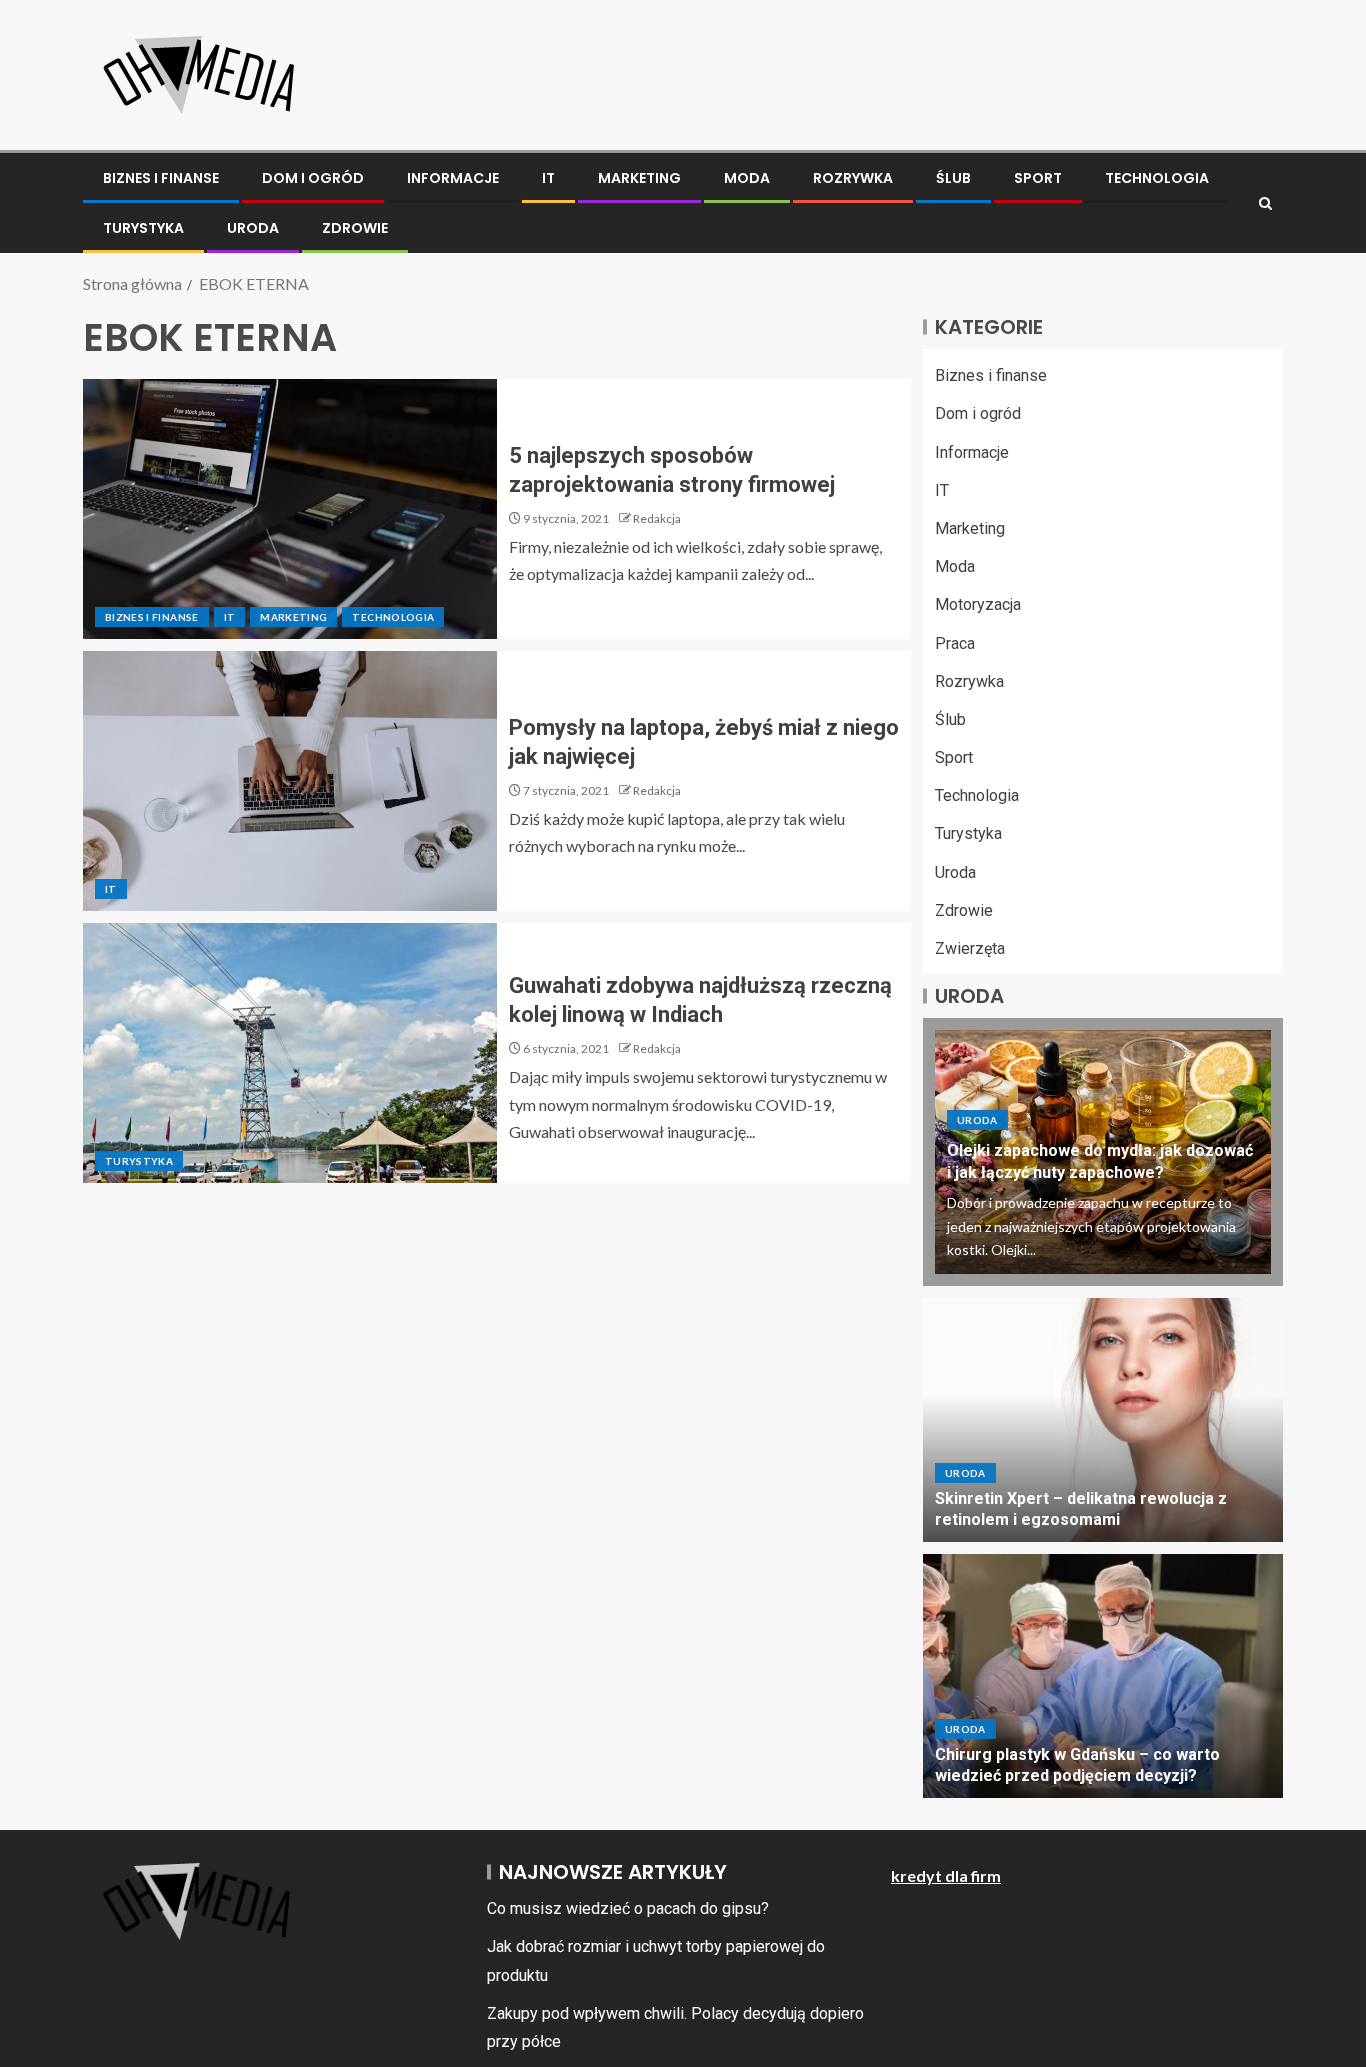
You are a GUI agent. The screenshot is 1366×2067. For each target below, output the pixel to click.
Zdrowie (355, 228)
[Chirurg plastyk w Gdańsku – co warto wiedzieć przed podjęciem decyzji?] (1103, 1676)
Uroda (253, 228)
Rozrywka (853, 178)
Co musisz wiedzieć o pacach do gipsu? (628, 1908)
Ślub (953, 178)
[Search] (1265, 203)
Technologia (1157, 178)
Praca (955, 643)
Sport (1038, 178)
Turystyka (143, 228)
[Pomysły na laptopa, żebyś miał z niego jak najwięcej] (290, 781)
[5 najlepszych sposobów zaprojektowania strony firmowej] (290, 509)
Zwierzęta (970, 948)
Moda (747, 178)
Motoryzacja (978, 604)
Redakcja (657, 518)
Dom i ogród (313, 178)
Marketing (639, 178)
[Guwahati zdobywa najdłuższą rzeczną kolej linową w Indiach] (290, 1053)
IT (548, 178)
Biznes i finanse (161, 178)
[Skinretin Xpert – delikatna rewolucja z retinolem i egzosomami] (1103, 1420)
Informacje (453, 178)
